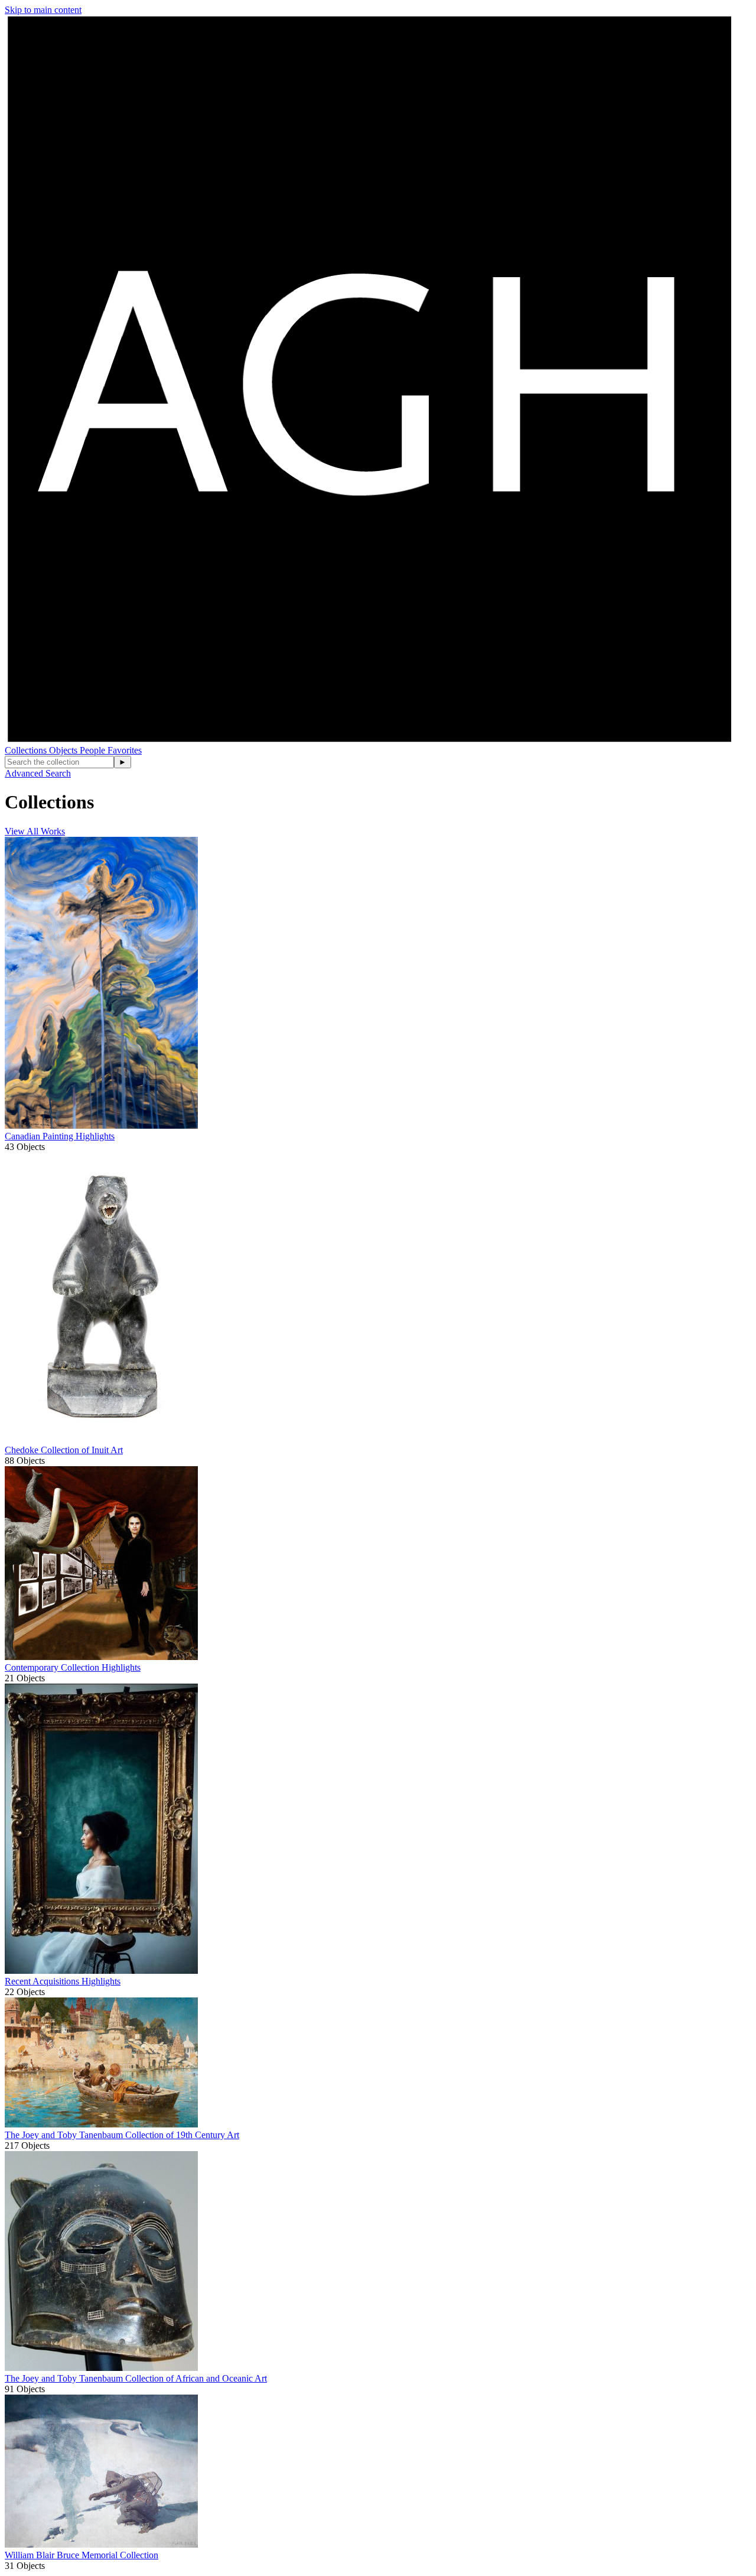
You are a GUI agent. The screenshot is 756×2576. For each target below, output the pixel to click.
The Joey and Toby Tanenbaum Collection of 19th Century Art (122, 2135)
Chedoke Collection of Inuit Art (64, 1450)
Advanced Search (38, 773)
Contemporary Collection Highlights (73, 1667)
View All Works (35, 831)
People (94, 750)
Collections (27, 750)
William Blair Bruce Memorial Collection (82, 2555)
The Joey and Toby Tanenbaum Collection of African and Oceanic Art (136, 2378)
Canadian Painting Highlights (60, 1136)
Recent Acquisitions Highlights (63, 1981)
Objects (64, 750)
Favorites (125, 750)
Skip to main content (43, 10)
